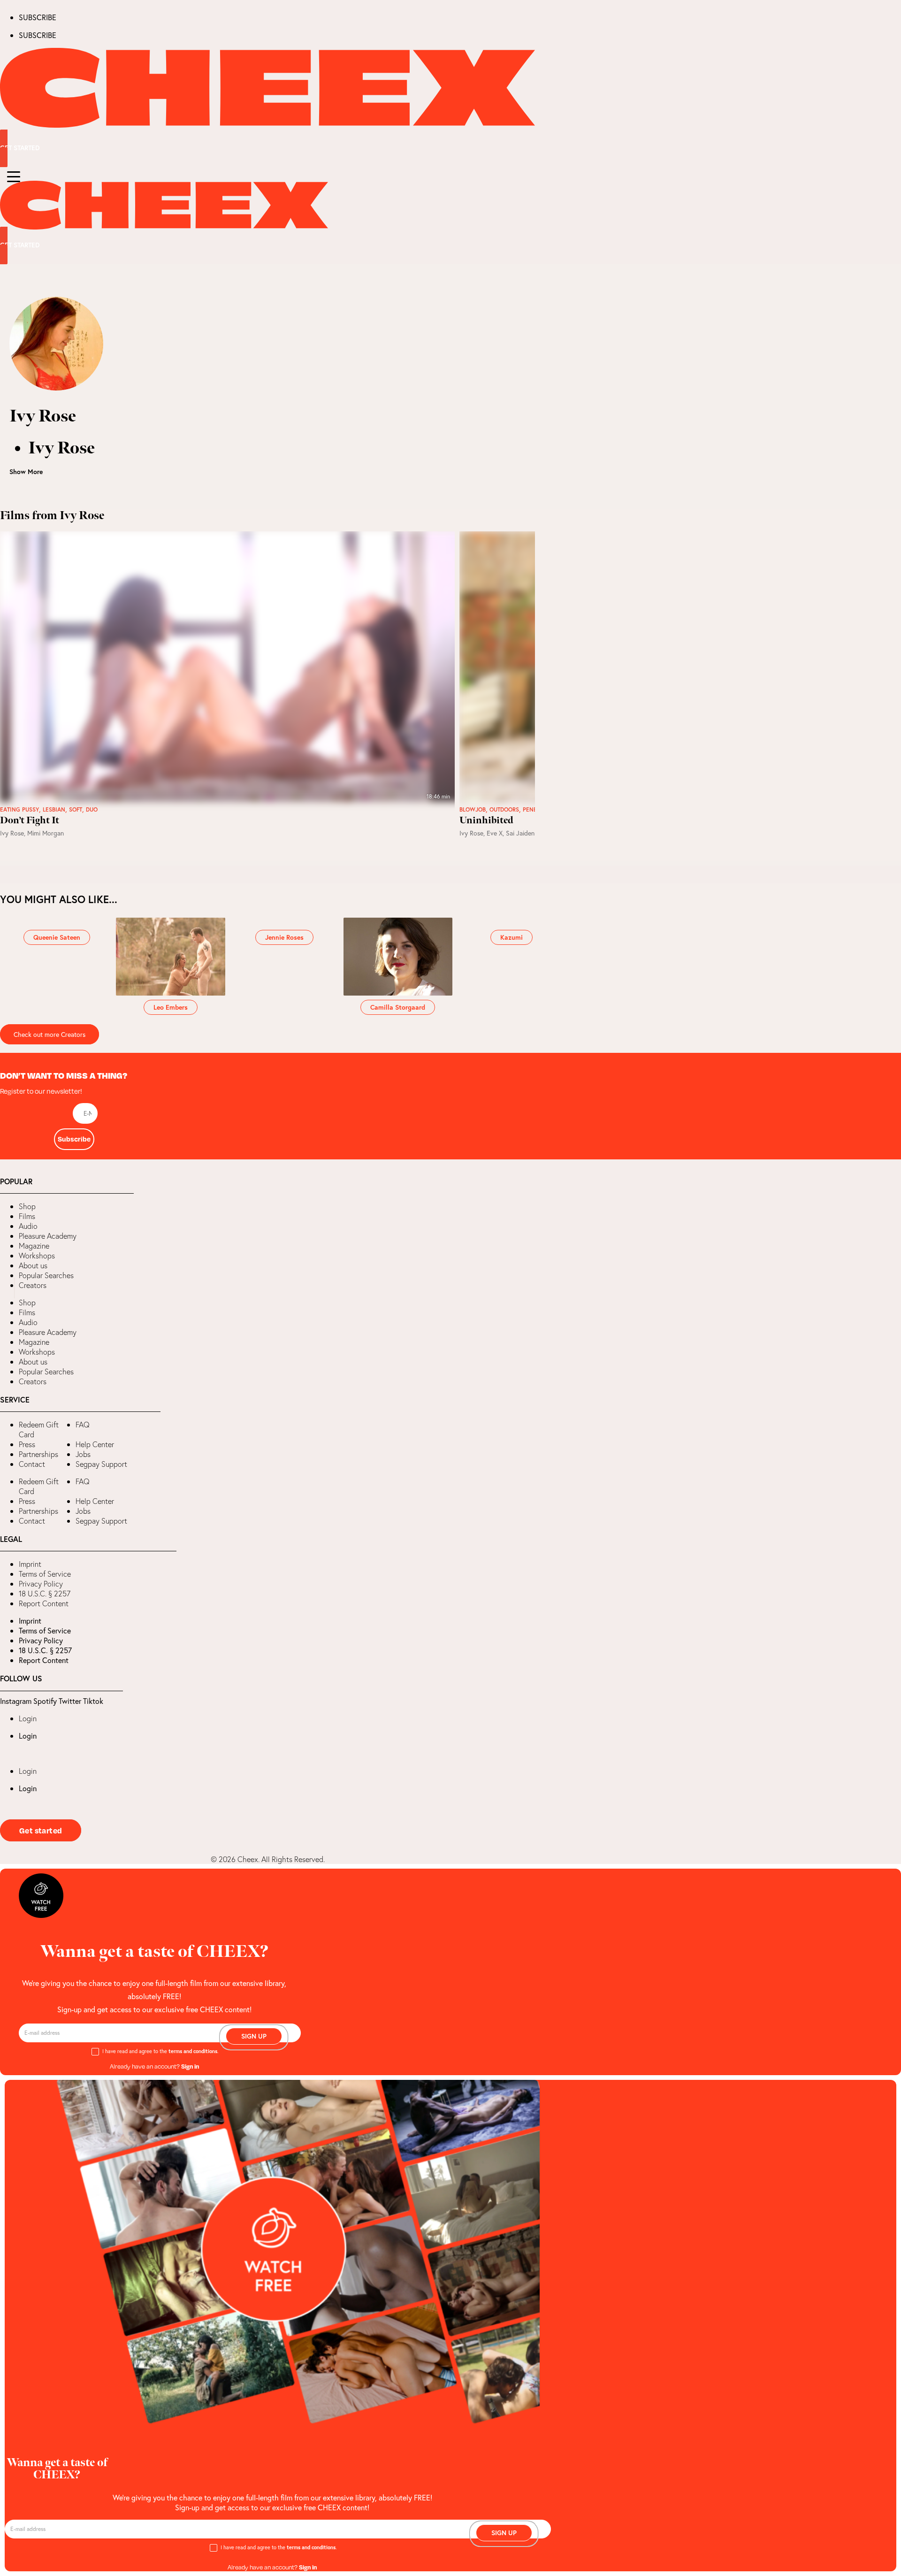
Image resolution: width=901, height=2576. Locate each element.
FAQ (83, 1425)
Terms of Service (45, 1574)
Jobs (83, 1454)
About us (33, 1265)
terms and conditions (193, 2051)
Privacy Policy (41, 1584)
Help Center (95, 1444)
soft (76, 810)
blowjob (473, 810)
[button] (7, 1288)
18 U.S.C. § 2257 (45, 1594)
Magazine (34, 1246)
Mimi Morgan (46, 833)
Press (27, 1444)
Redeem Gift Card (39, 1430)
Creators (33, 1285)
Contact (32, 1464)
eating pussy (19, 810)
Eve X (495, 833)
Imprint (30, 1564)
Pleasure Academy (48, 1236)
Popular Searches (46, 1275)
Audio (28, 1226)
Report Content (44, 1603)
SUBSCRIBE (38, 17)
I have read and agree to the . (160, 2051)
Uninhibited (486, 820)
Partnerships (38, 1454)
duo (92, 810)
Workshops (37, 1256)
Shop (27, 1206)
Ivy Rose (12, 833)
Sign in (190, 2066)
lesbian (54, 810)
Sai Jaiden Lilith (528, 833)
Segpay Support (101, 1464)
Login (28, 1718)
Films (27, 1216)
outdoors (504, 810)
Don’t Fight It (30, 820)
